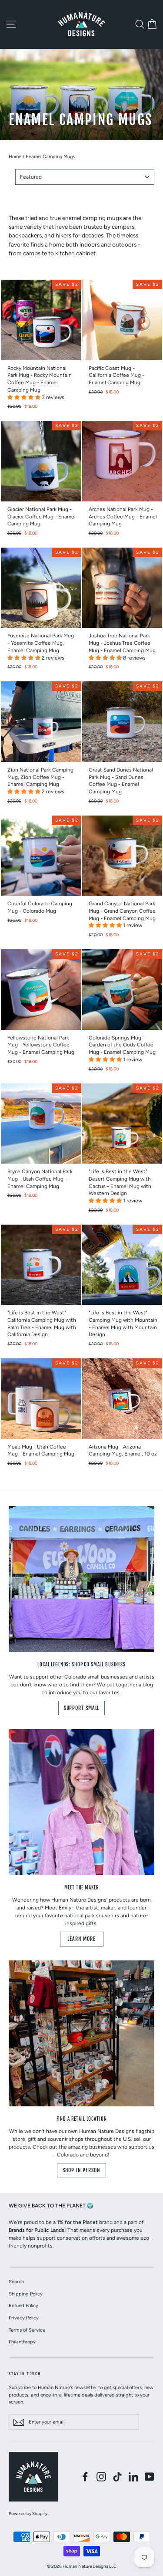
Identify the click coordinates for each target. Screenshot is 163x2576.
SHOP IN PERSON (81, 2170)
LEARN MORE (81, 1939)
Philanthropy (22, 2342)
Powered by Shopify (28, 2513)
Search (16, 2282)
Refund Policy (23, 2305)
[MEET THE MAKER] (81, 1802)
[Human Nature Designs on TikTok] (117, 2477)
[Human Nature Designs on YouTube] (150, 2477)
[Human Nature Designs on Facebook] (85, 2477)
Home (15, 157)
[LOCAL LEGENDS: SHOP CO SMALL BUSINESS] (81, 1579)
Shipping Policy (26, 2294)
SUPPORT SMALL (82, 1708)
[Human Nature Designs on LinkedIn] (133, 2477)
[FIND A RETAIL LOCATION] (81, 2033)
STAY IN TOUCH (25, 2374)
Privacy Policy (24, 2318)
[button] (25, 397)
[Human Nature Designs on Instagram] (101, 2477)
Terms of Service (27, 2330)
